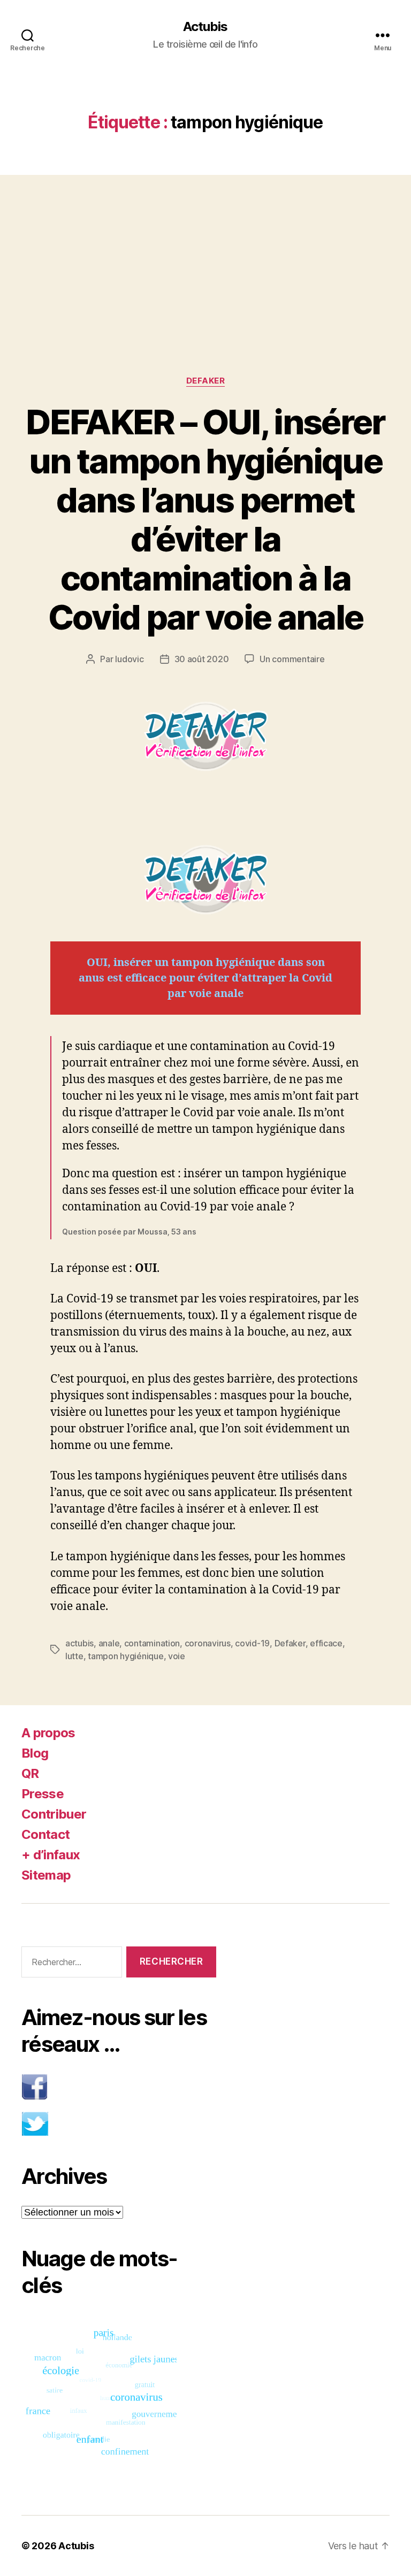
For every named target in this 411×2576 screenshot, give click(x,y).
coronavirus (208, 1643)
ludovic (129, 659)
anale (109, 1643)
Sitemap (46, 1875)
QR (30, 1773)
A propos (48, 1733)
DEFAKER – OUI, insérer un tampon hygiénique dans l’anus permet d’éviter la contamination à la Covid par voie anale (205, 519)
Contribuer (54, 1814)
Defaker (206, 381)
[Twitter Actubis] (119, 2124)
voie (177, 1656)
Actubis (205, 27)
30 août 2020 (202, 659)
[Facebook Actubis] (119, 2087)
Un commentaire (292, 659)
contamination (152, 1643)
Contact (45, 1834)
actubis (79, 1643)
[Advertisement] (205, 254)
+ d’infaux (51, 1855)
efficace (326, 1643)
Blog (35, 1753)
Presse (43, 1794)
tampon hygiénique (125, 1656)
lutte (74, 1656)
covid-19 (252, 1643)
